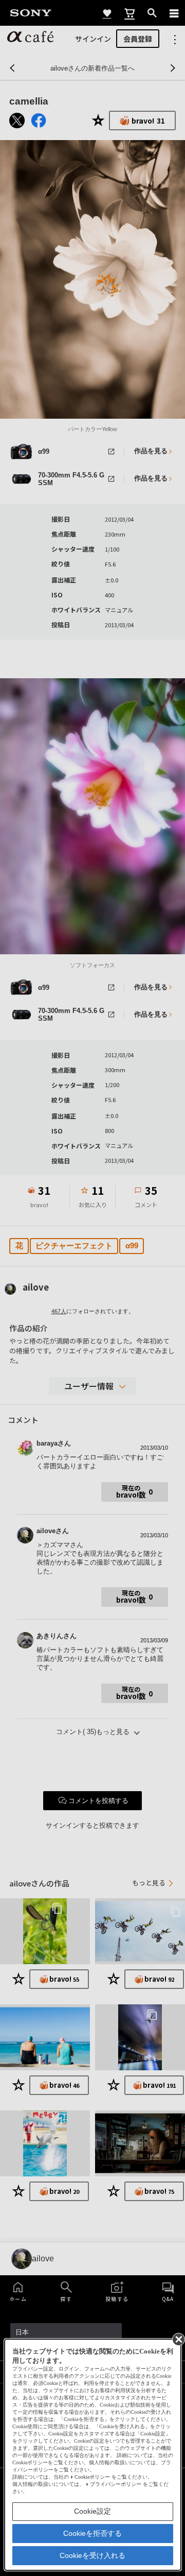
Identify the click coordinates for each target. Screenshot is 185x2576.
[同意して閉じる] (178, 2339)
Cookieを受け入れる (92, 2555)
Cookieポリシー (92, 2477)
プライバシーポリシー (116, 2484)
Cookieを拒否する (92, 2533)
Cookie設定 (92, 2511)
